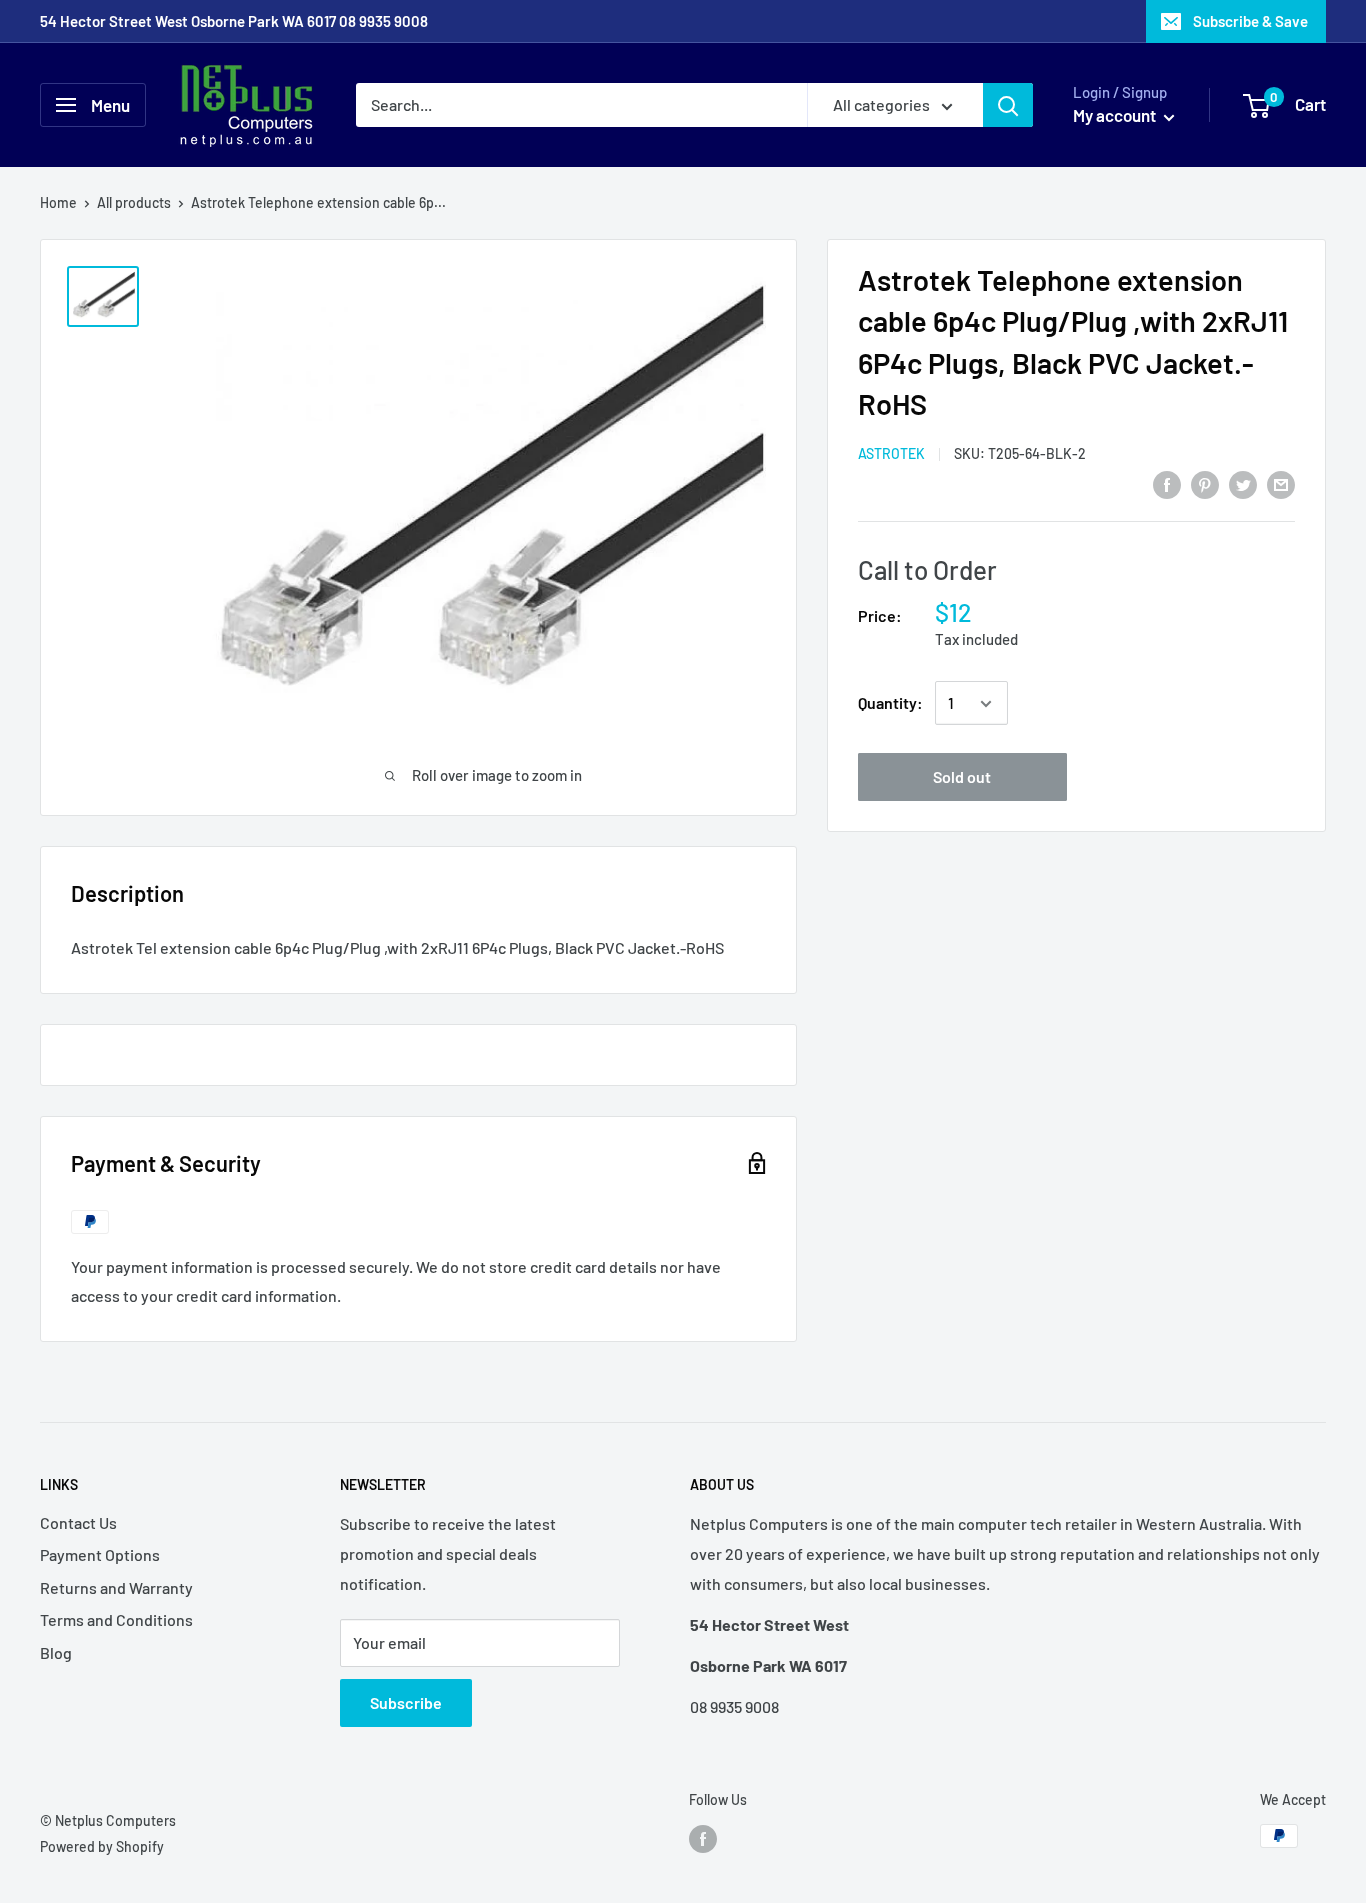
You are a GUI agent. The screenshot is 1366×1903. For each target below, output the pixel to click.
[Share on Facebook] (1167, 483)
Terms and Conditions (116, 1619)
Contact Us (78, 1522)
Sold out (962, 777)
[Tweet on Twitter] (1243, 483)
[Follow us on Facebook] (703, 1838)
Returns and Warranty (116, 1587)
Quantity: (890, 703)
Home (58, 202)
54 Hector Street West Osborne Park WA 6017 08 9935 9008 (234, 21)
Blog (56, 1652)
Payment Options (100, 1554)
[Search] (1008, 105)
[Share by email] (1281, 483)
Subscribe (406, 1702)
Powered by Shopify (102, 1846)
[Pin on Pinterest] (1205, 483)
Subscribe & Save (1250, 21)
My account (1116, 115)
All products (134, 202)
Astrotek (891, 454)
